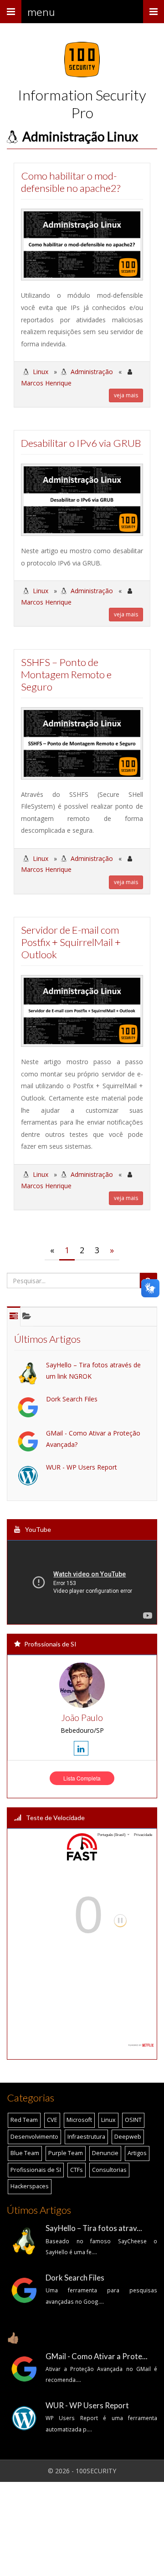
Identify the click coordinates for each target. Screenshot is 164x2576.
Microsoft (79, 2120)
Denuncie (105, 2153)
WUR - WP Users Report (82, 1467)
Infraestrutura (86, 2137)
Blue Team (25, 2153)
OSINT (133, 2120)
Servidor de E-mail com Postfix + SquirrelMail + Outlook (71, 942)
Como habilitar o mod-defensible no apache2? (71, 182)
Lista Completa (82, 1778)
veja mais (126, 395)
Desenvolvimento (34, 2137)
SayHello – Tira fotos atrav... (94, 2228)
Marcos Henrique (46, 383)
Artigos (137, 2153)
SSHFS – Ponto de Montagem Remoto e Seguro (66, 674)
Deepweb (128, 2137)
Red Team (24, 2120)
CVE (52, 2120)
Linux (41, 372)
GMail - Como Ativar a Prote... (97, 2356)
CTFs (77, 2170)
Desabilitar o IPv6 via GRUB (81, 443)
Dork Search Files (72, 1399)
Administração (92, 372)
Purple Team (66, 2153)
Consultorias (109, 2170)
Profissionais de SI (36, 2170)
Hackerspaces (30, 2186)
